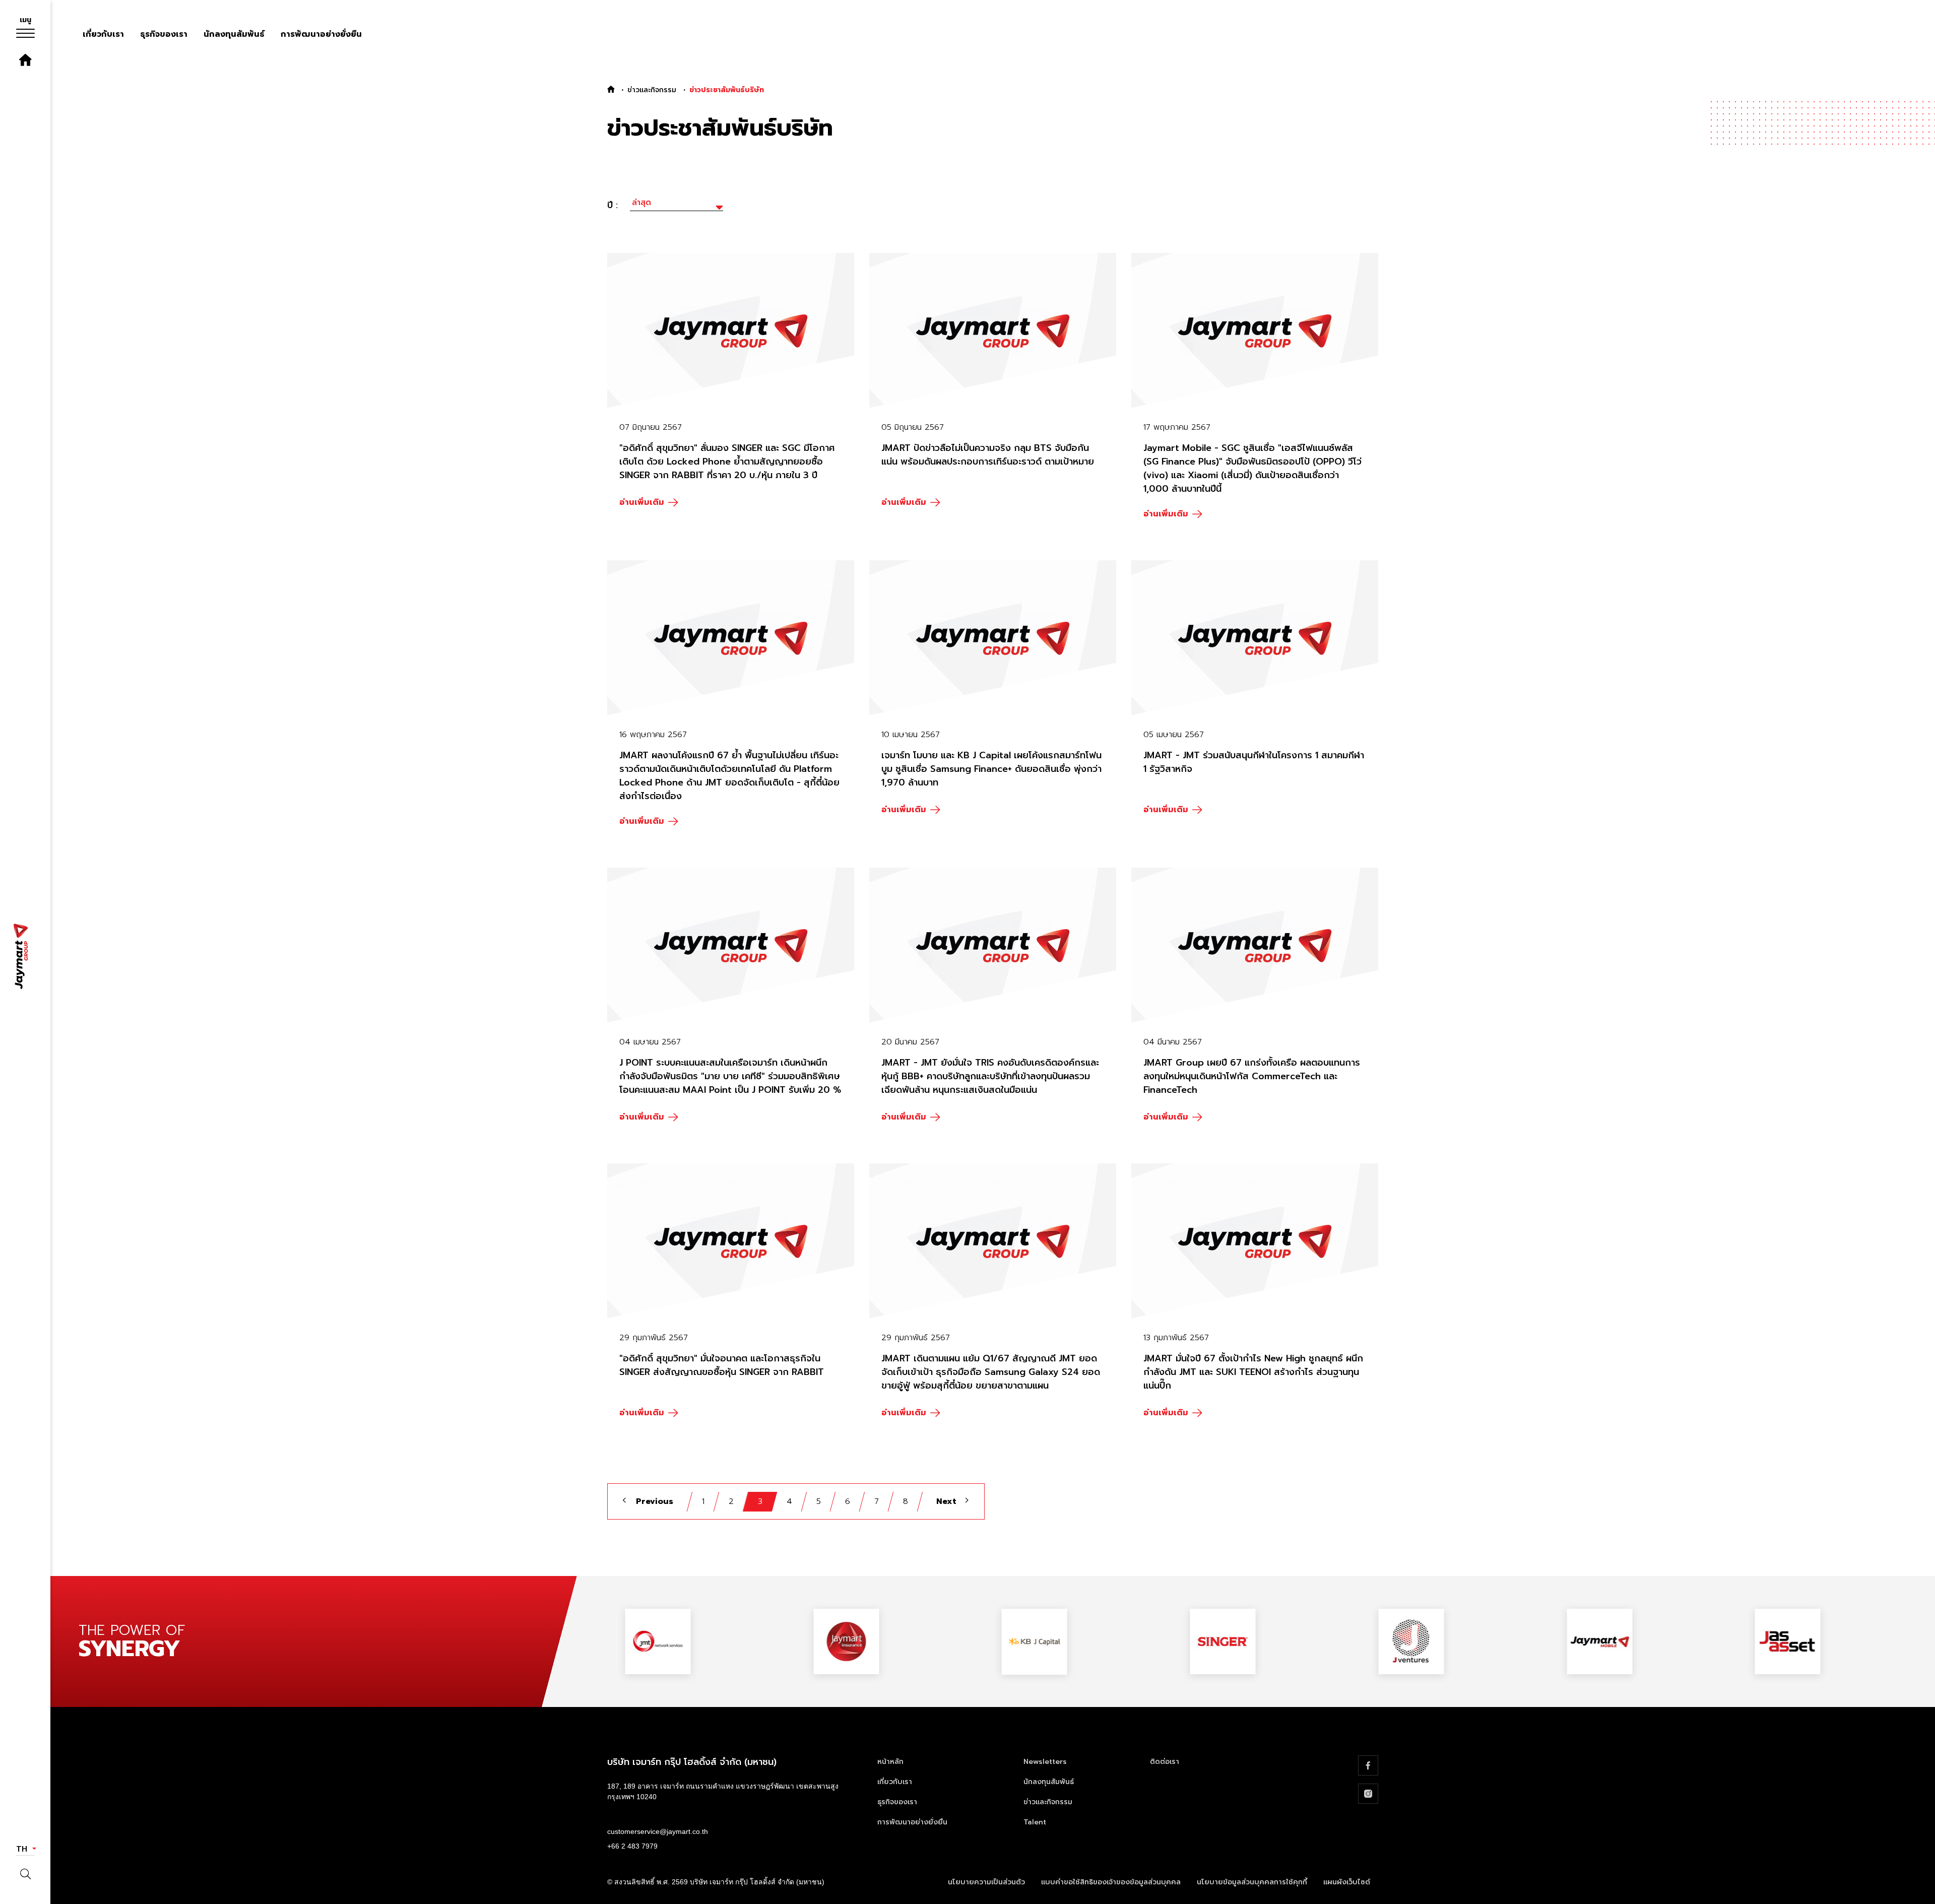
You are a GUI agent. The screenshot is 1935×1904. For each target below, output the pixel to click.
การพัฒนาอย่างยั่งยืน (321, 34)
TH (23, 1849)
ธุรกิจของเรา (164, 34)
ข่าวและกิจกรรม (652, 90)
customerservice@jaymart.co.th (658, 1831)
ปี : (612, 205)
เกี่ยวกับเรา (103, 34)
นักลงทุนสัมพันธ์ (234, 34)
